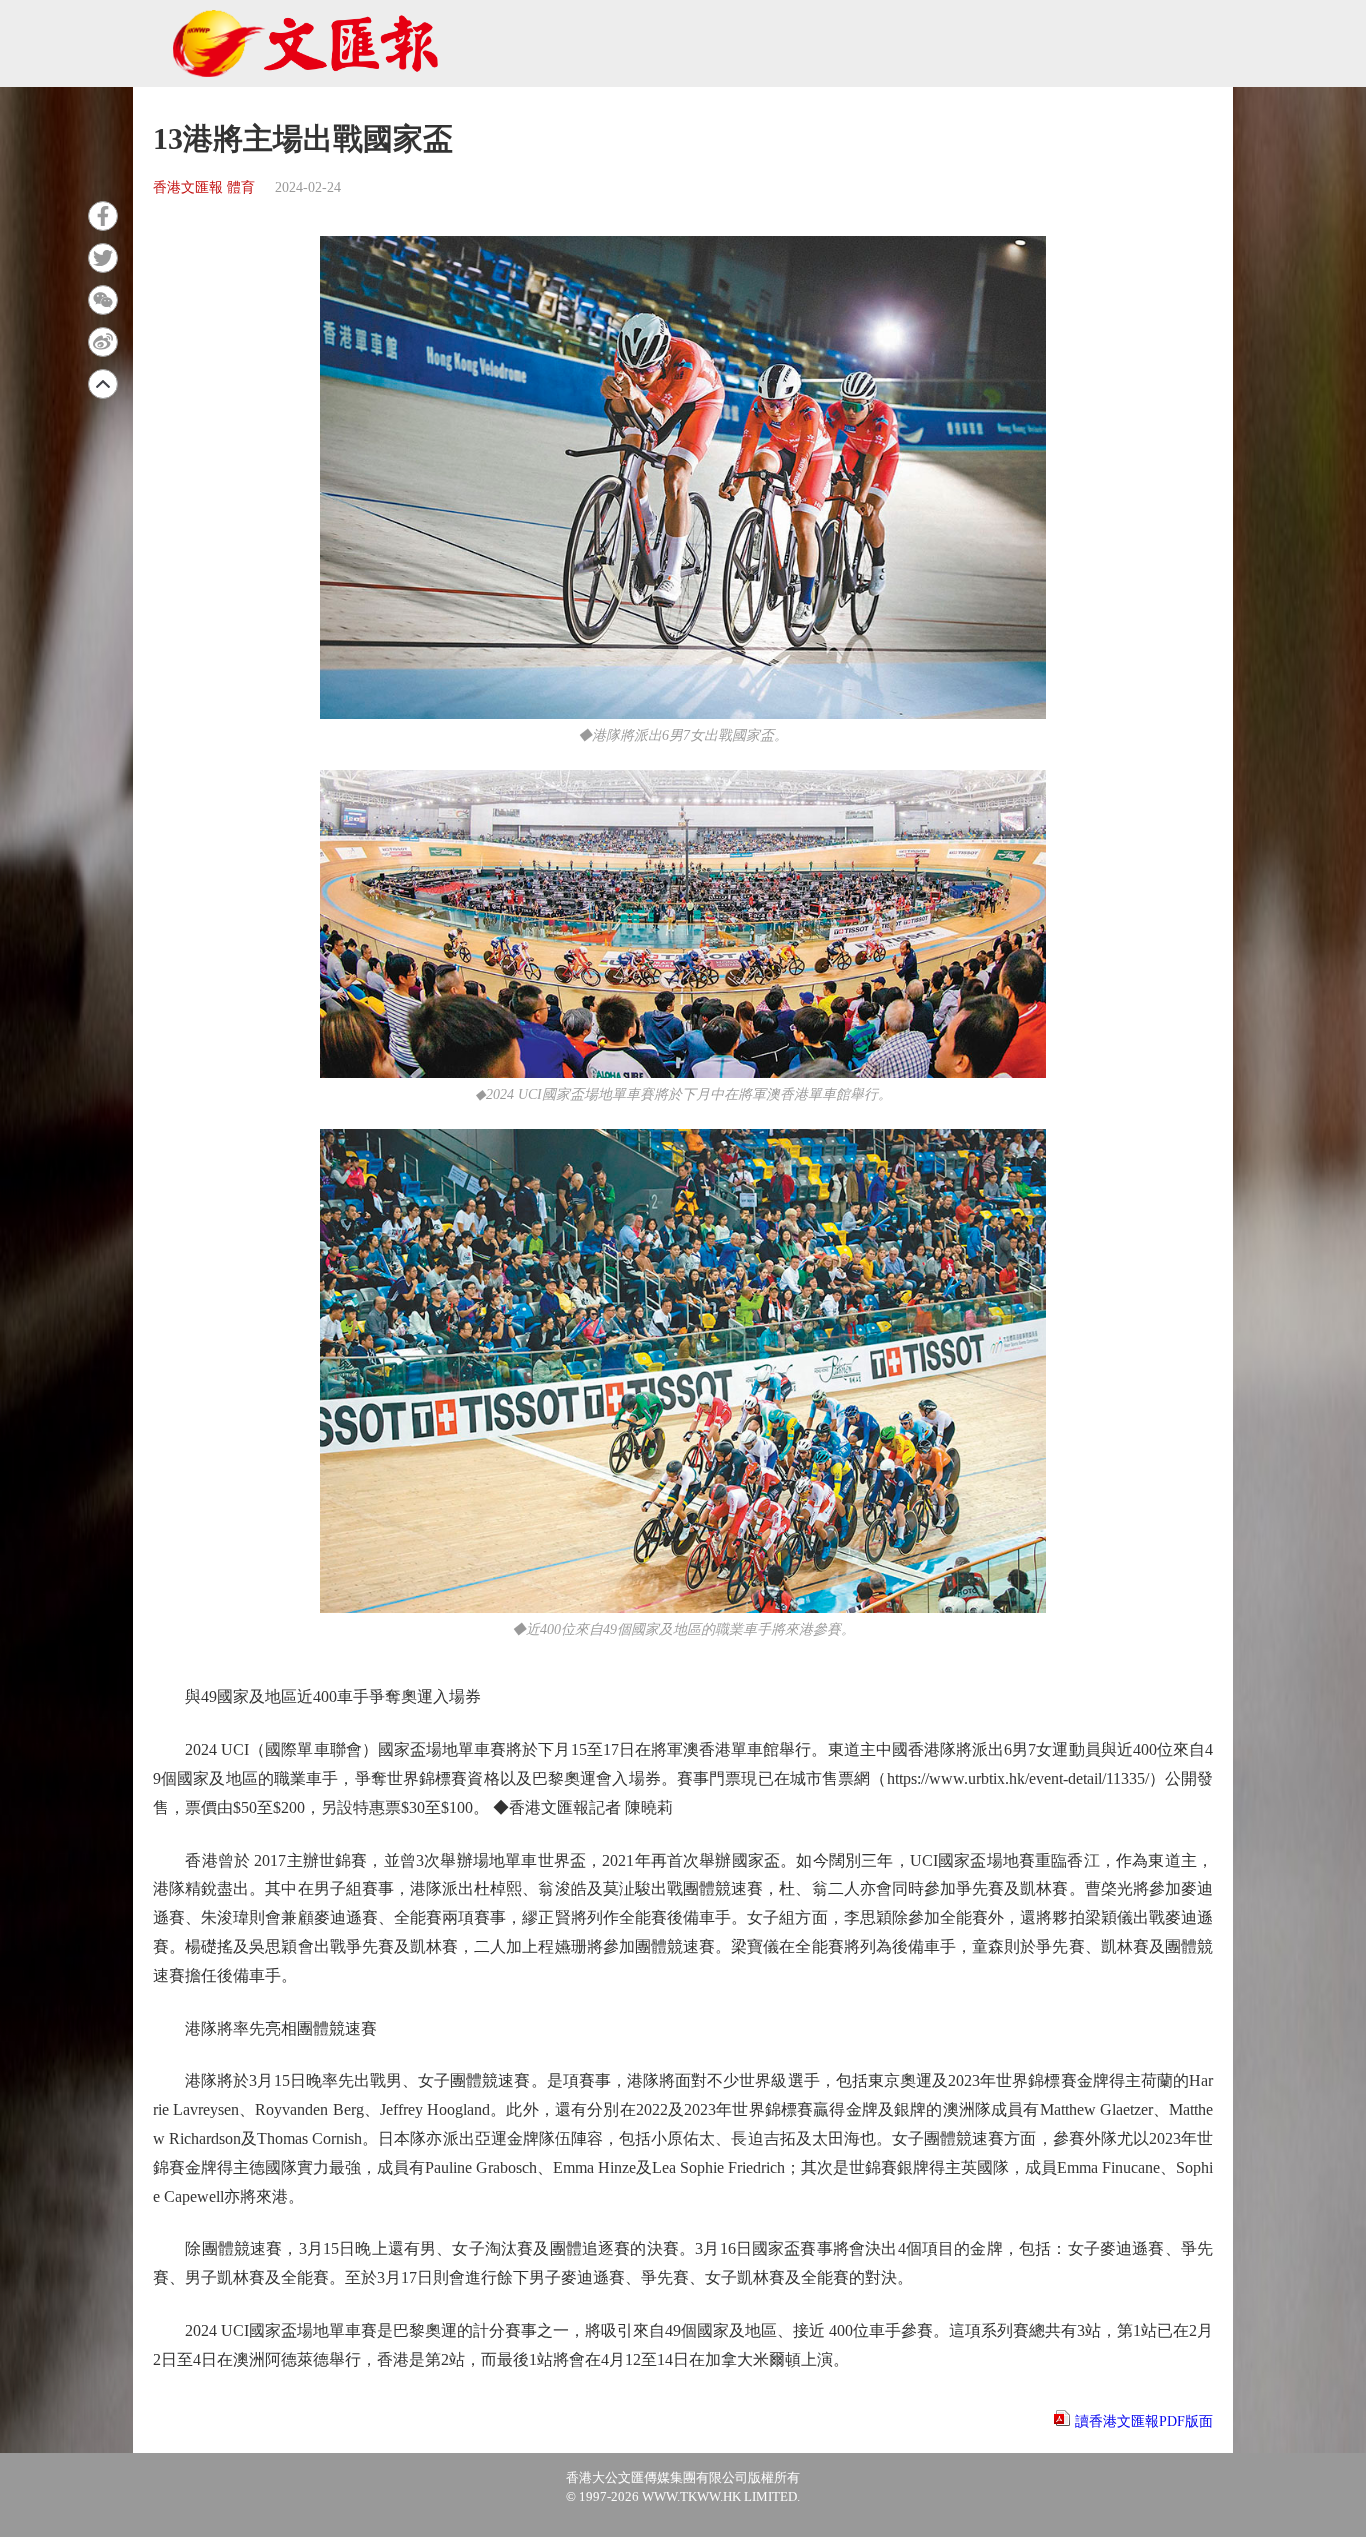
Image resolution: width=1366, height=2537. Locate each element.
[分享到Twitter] (103, 258)
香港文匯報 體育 (204, 187)
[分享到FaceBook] (103, 216)
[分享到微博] (103, 342)
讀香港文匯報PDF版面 (1144, 2421)
